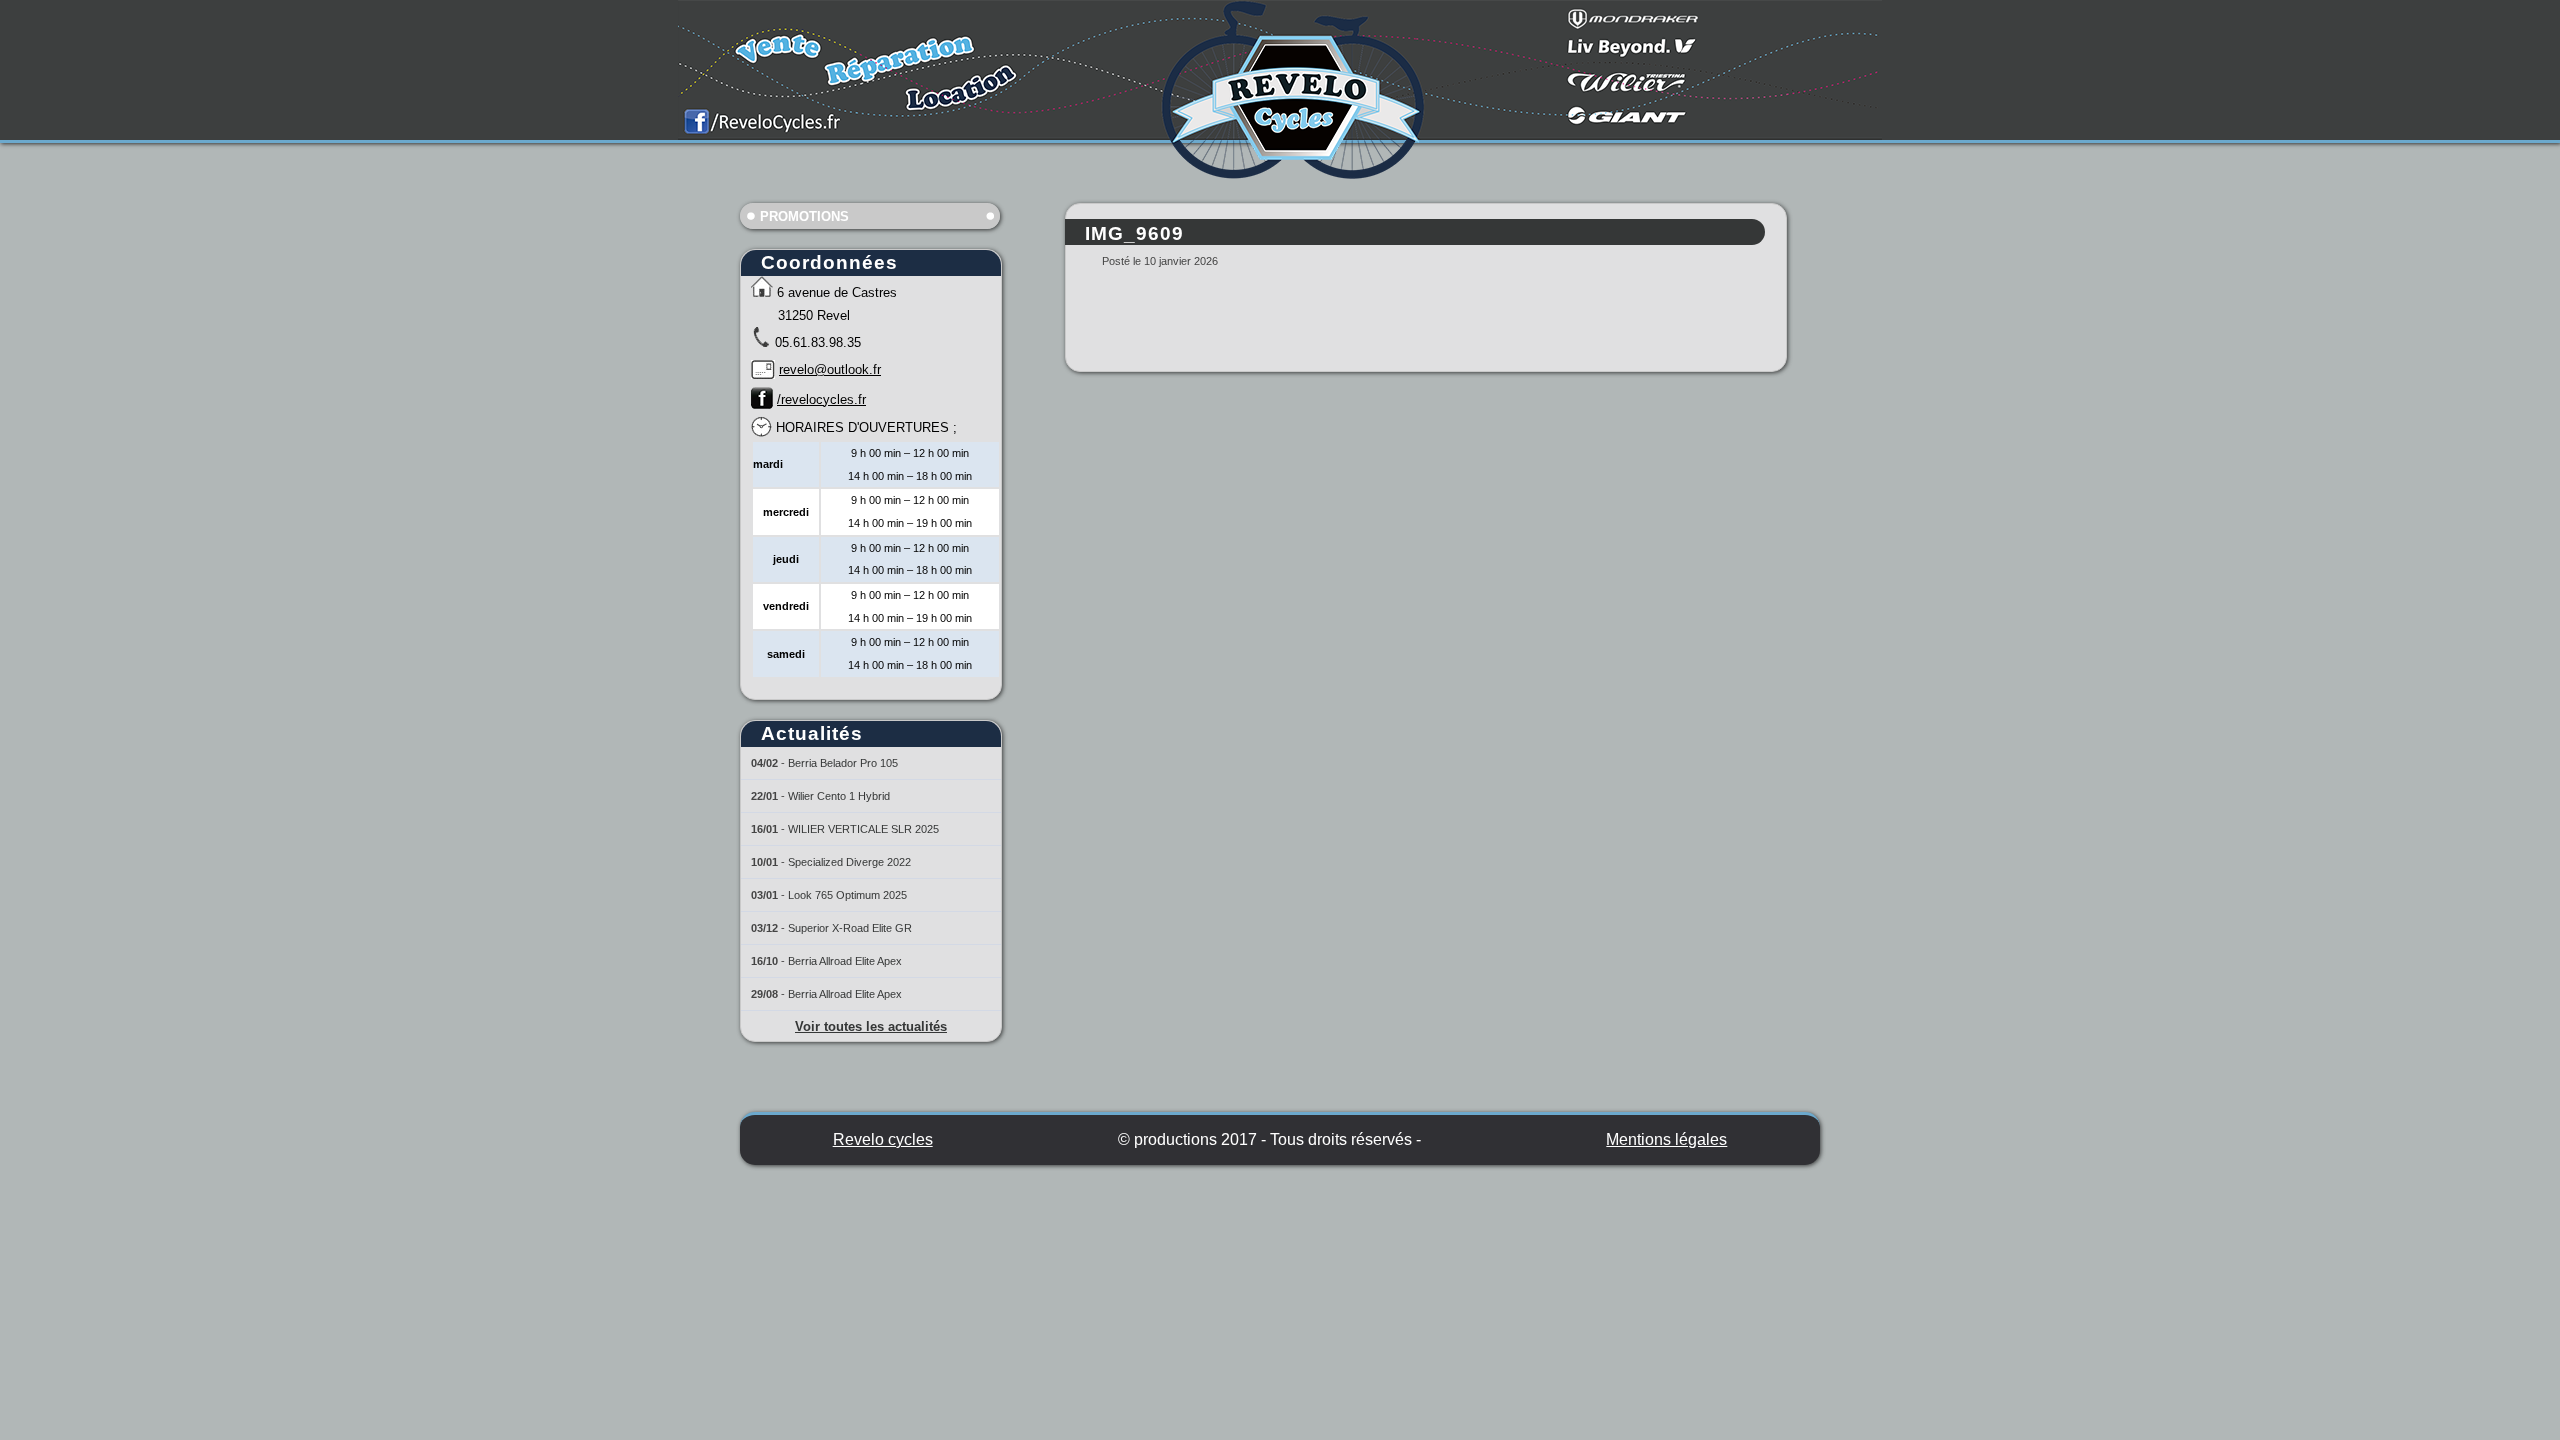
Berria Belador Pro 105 (843, 763)
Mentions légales (1666, 1139)
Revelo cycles (883, 1139)
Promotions (804, 216)
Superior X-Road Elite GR (850, 928)
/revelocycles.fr (821, 399)
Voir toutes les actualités (871, 1026)
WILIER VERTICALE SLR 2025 (863, 829)
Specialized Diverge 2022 (849, 862)
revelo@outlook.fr (830, 369)
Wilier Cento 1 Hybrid (839, 796)
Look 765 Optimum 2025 (847, 895)
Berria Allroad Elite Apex (845, 961)
